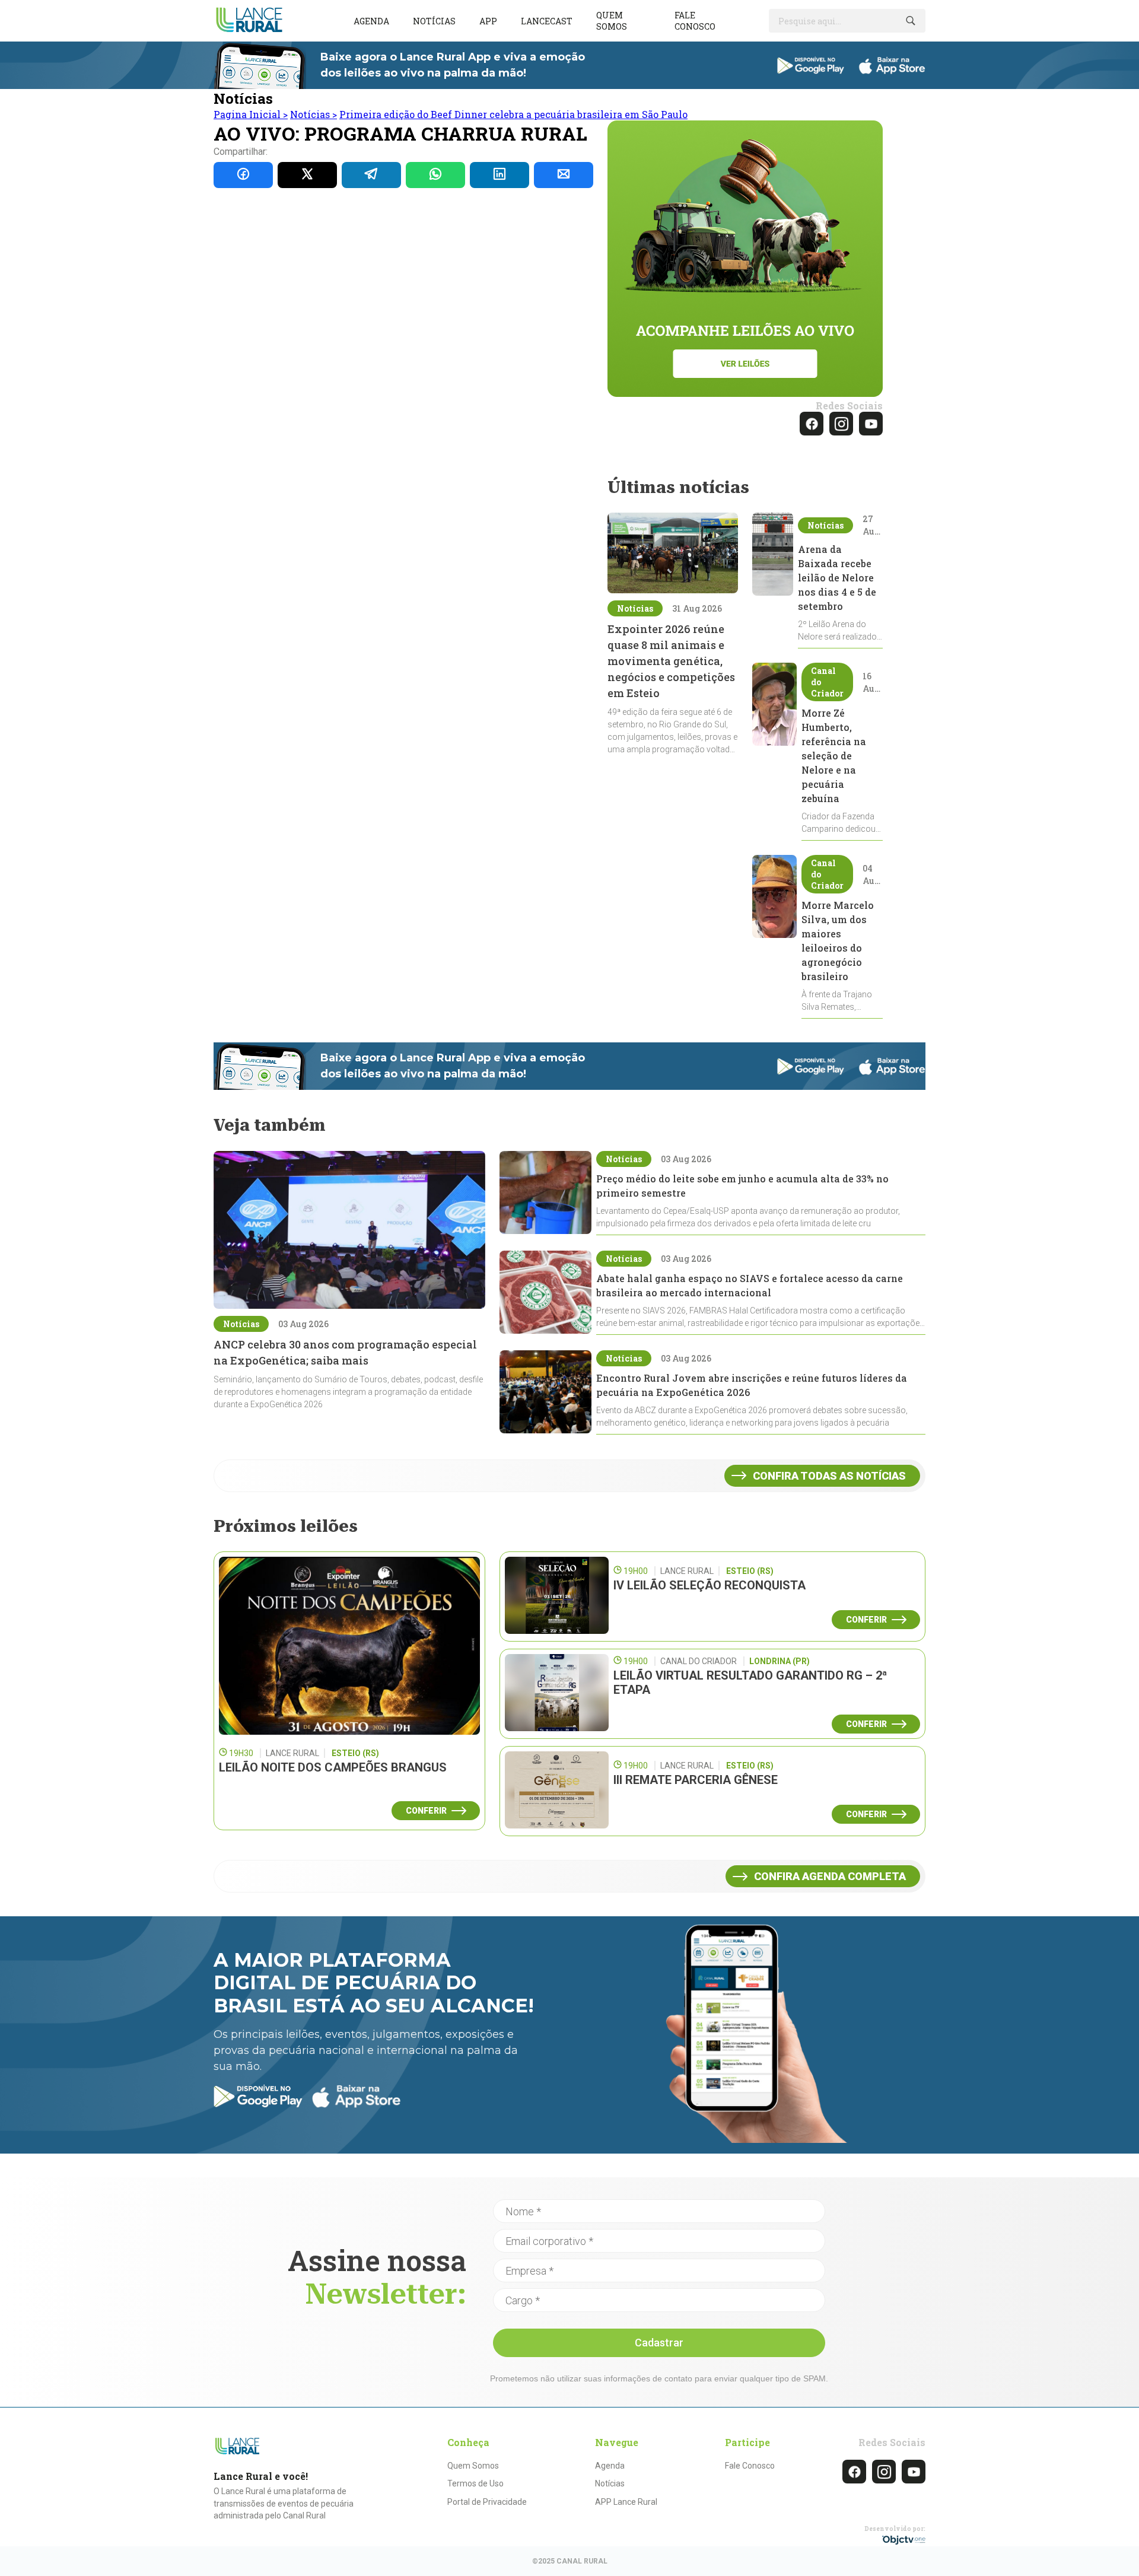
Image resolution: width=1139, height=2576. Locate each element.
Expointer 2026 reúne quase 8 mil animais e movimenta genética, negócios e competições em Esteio (671, 661)
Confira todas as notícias (829, 1476)
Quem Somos (473, 2466)
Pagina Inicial (251, 114)
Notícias (434, 21)
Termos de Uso (475, 2483)
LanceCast (547, 21)
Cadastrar (659, 2343)
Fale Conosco (750, 2466)
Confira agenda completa (830, 1876)
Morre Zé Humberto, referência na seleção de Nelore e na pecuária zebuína (834, 756)
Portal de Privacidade (487, 2502)
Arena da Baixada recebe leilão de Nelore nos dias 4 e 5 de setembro (837, 578)
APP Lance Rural (626, 2502)
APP (488, 21)
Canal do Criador (827, 682)
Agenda (371, 21)
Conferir (426, 1811)
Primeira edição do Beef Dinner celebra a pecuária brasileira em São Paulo (513, 114)
